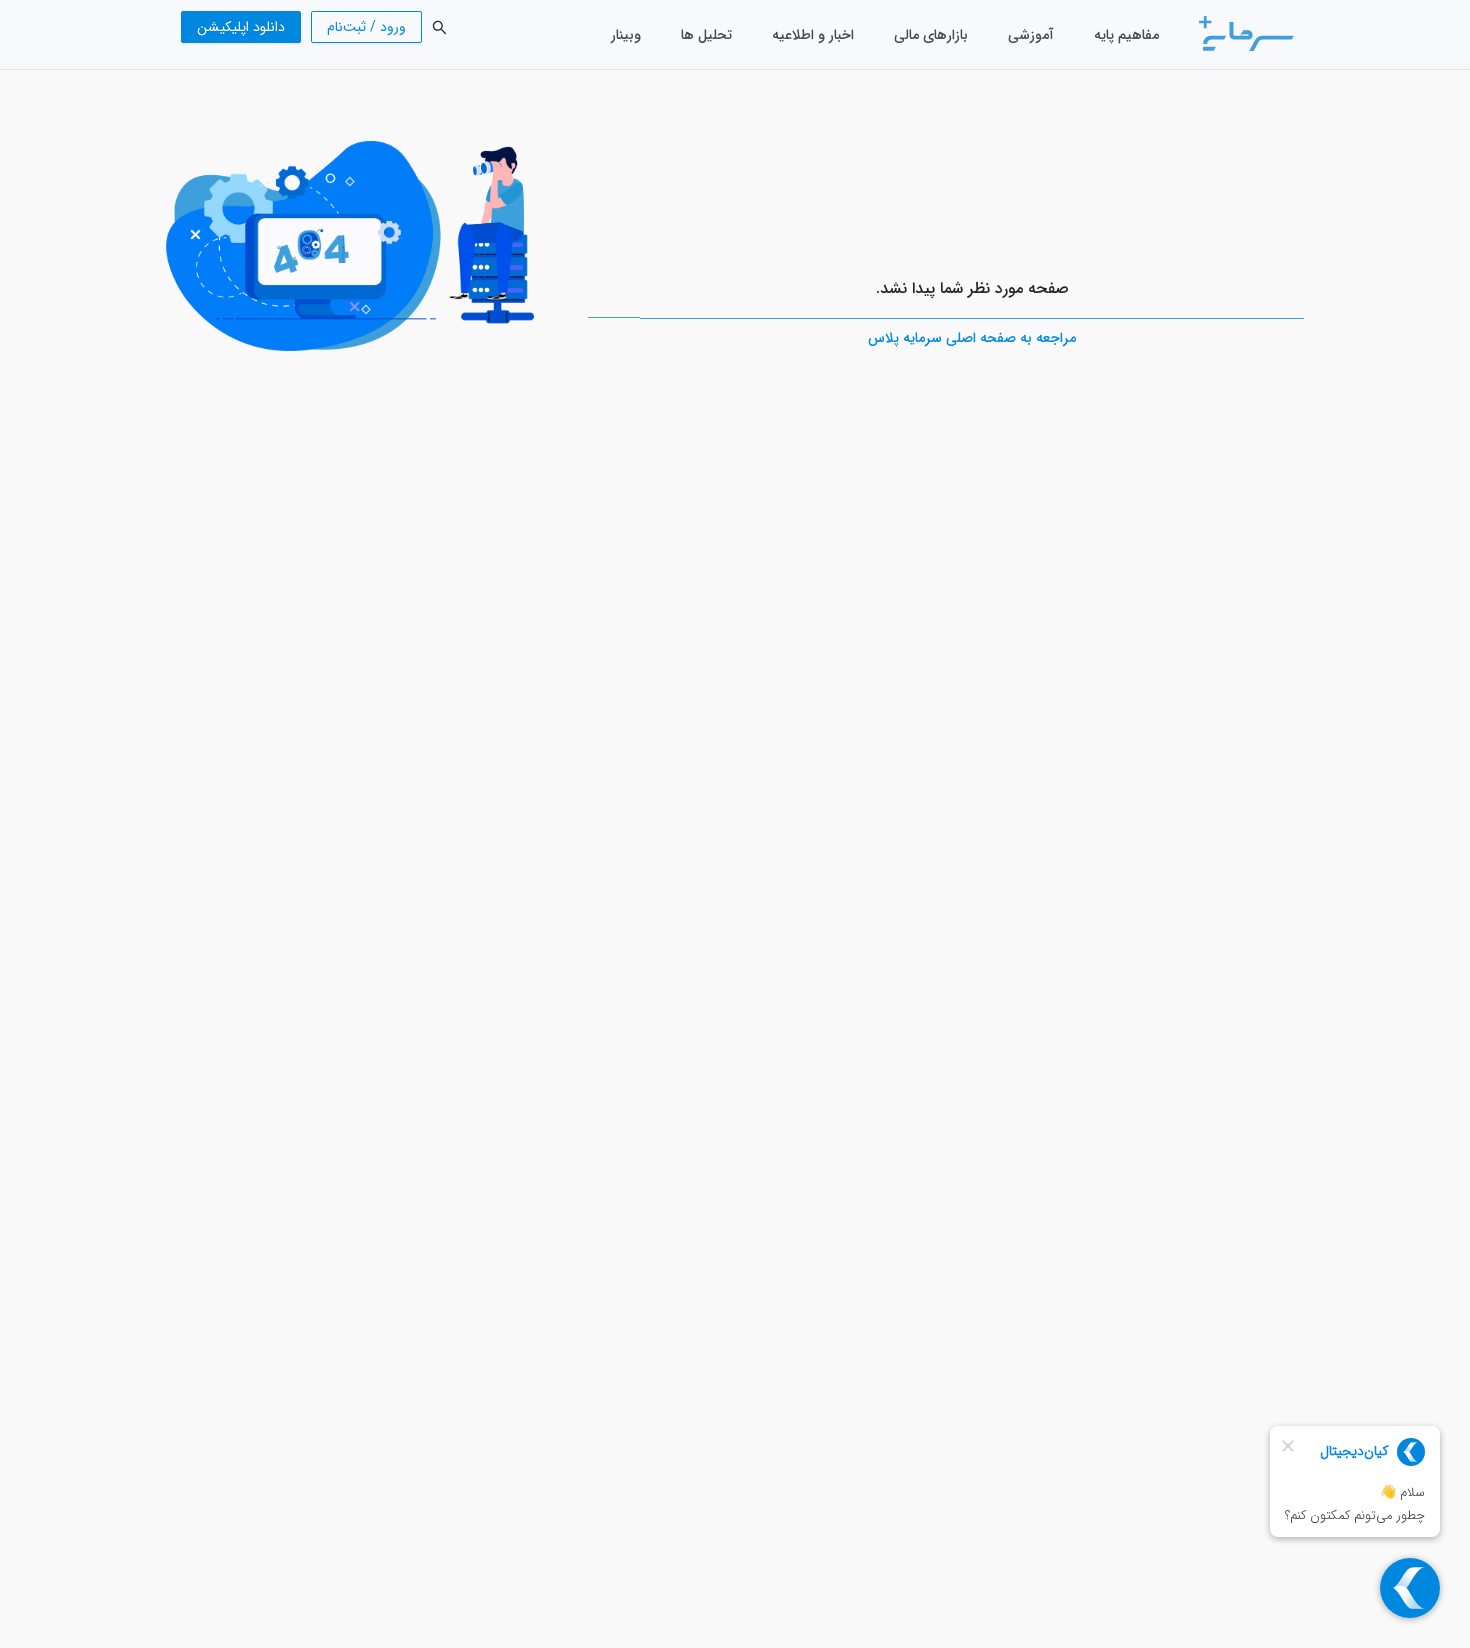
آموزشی (1031, 35)
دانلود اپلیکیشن (241, 27)
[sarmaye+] (1246, 33)
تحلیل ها (706, 35)
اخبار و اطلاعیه (813, 35)
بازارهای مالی (931, 35)
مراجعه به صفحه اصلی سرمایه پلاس (972, 338)
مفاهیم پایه (1126, 35)
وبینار (626, 35)
